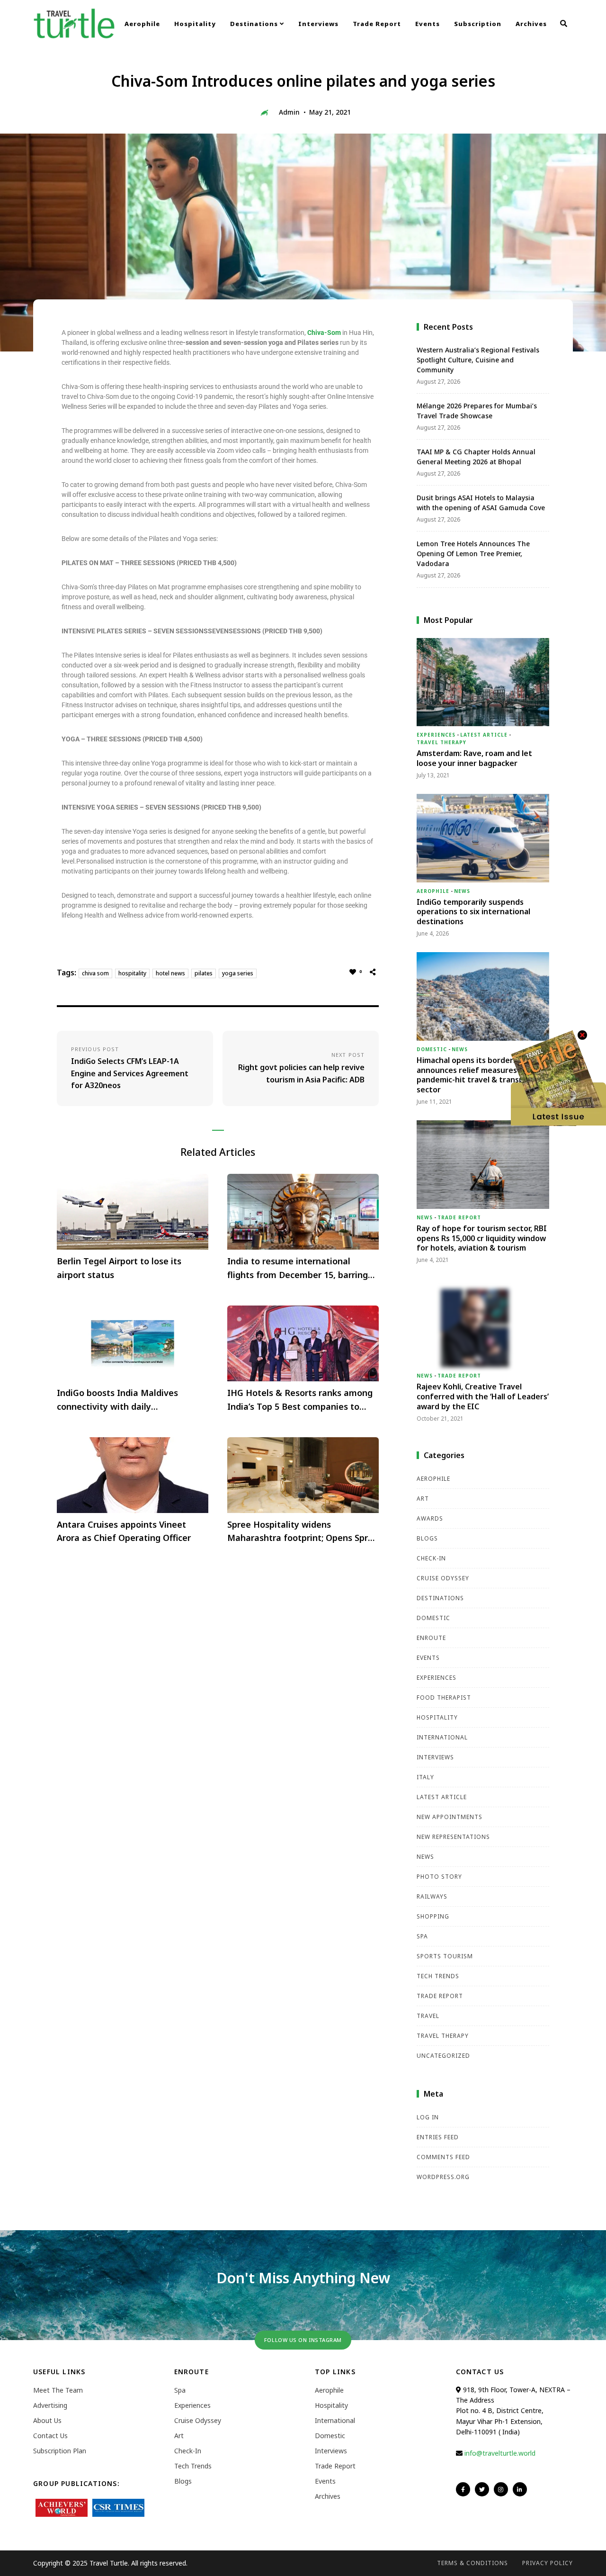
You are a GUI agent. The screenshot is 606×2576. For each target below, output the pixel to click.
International (442, 1737)
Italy (425, 1777)
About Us (47, 2420)
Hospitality (195, 24)
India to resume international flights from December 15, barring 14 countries (298, 1269)
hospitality (132, 973)
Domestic (432, 1049)
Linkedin (520, 2489)
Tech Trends (438, 1976)
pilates (204, 973)
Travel (428, 2016)
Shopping (433, 1916)
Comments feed (443, 2157)
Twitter (482, 2489)
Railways (432, 1896)
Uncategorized (443, 2056)
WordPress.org (443, 2177)
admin (289, 112)
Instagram (501, 2489)
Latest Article (484, 735)
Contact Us (50, 2436)
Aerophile (142, 24)
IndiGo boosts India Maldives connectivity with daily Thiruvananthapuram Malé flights (127, 1400)
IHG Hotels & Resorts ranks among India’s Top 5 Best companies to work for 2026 (300, 1400)
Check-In (431, 1558)
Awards (430, 1518)
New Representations (453, 1837)
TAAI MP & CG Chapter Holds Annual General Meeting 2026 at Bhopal (476, 457)
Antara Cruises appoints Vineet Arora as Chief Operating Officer (124, 1531)
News (462, 891)
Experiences (436, 735)
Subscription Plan (60, 2451)
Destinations (255, 24)
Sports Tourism (445, 1956)
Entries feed (438, 2137)
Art (423, 1499)
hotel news (170, 973)
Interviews (318, 24)
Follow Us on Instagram (303, 2340)
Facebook (463, 2489)
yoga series (238, 973)
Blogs (427, 1538)
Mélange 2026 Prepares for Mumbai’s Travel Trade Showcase (477, 411)
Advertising (50, 2405)
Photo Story (439, 1877)
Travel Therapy (441, 742)
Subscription (478, 24)
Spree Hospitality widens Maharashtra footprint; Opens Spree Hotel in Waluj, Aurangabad (303, 1532)
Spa (422, 1936)
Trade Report (377, 24)
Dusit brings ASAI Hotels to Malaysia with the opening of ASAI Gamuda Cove (481, 503)
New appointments (450, 1817)
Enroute (431, 1638)
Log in (428, 2117)
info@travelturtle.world (500, 2453)
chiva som (95, 973)
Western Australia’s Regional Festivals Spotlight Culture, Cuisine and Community (478, 360)
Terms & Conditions (472, 2563)
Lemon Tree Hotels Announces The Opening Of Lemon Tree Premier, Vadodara (473, 554)
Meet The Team (58, 2390)
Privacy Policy (548, 2563)
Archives (531, 24)
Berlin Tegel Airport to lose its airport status (119, 1268)
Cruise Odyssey (443, 1578)
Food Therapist (444, 1698)
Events (428, 24)
